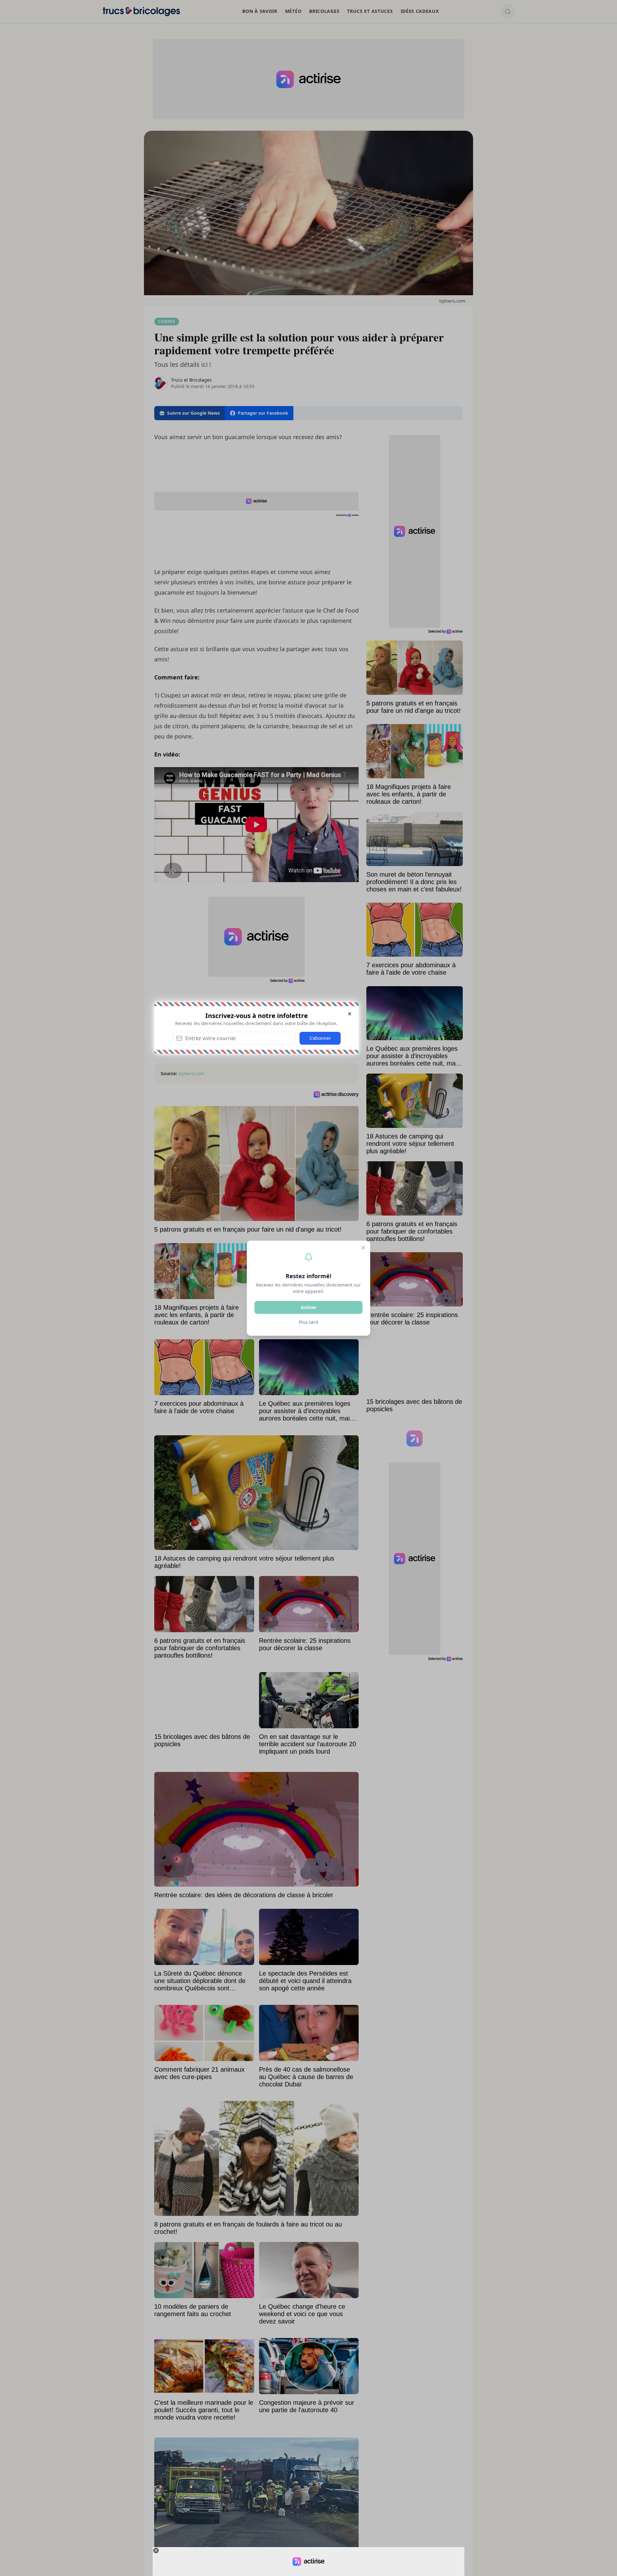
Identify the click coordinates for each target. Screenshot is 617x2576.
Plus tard (308, 1322)
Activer (309, 1307)
